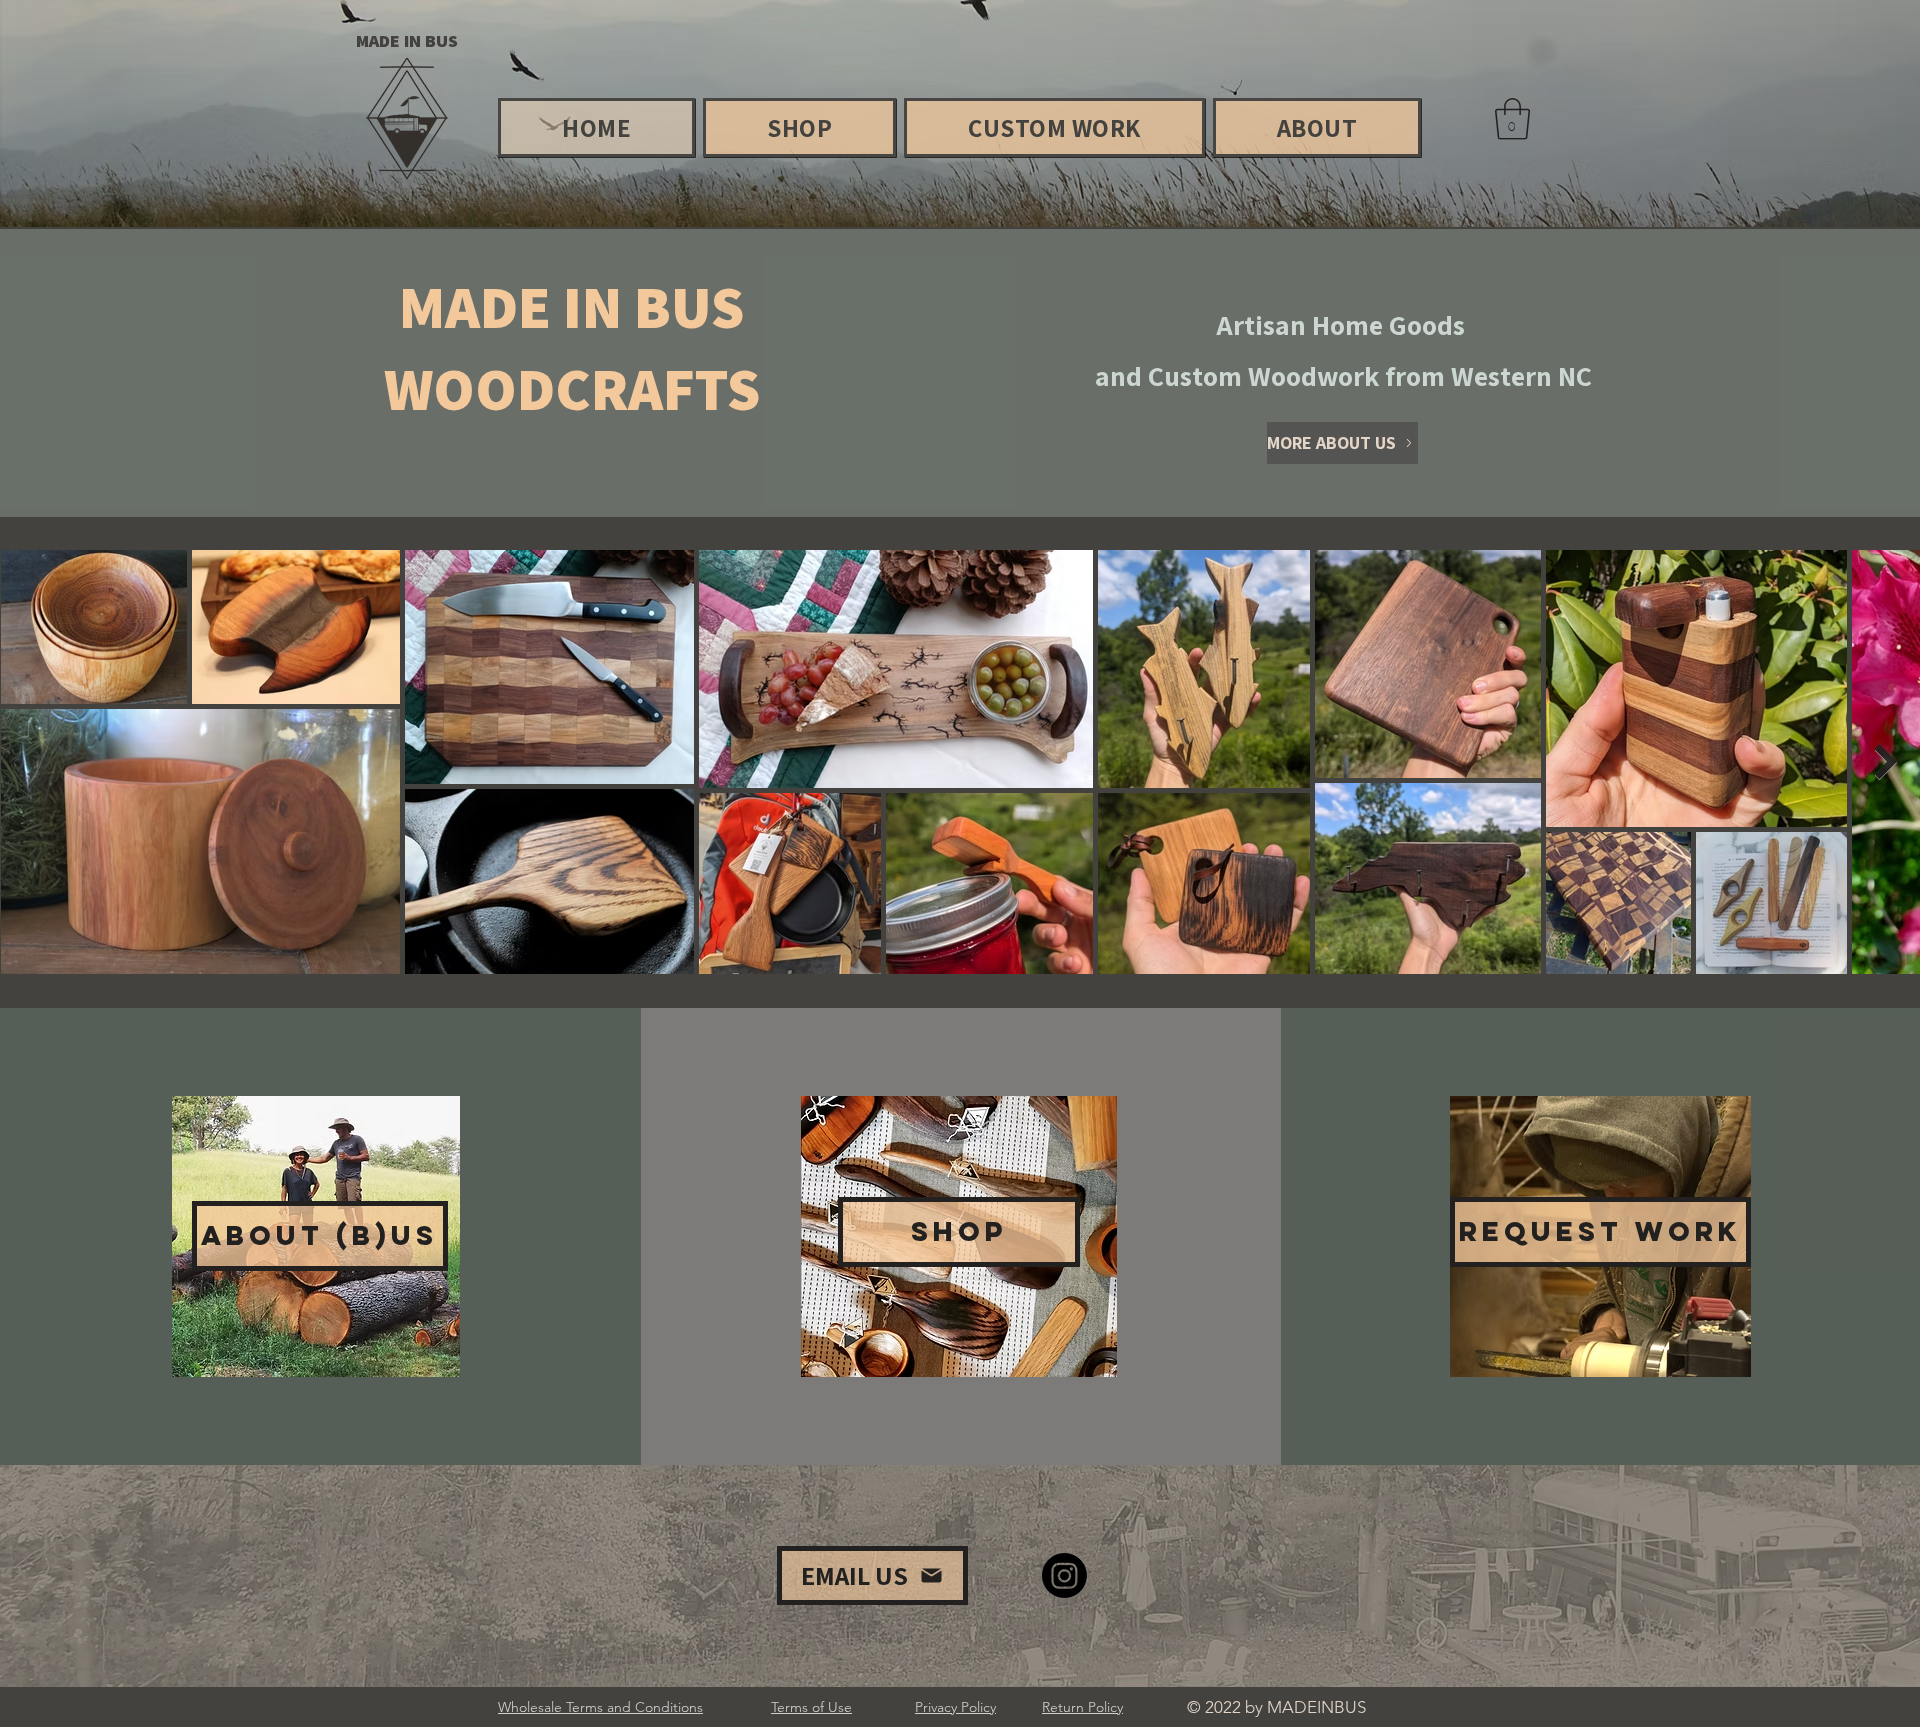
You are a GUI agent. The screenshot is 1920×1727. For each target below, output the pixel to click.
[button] (1512, 119)
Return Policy (1082, 1707)
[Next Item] (1885, 761)
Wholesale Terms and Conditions (600, 1707)
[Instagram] (1064, 1575)
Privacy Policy (955, 1707)
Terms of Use (811, 1707)
